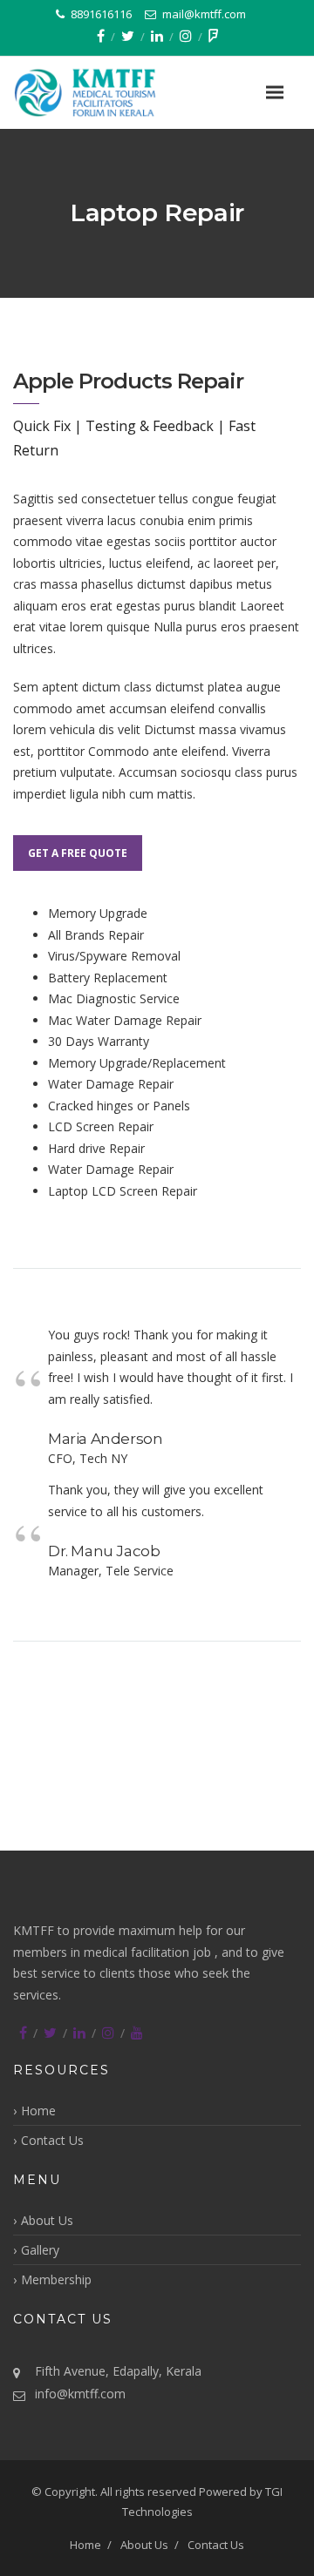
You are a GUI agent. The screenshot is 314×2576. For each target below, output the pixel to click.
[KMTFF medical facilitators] (109, 93)
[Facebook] (101, 36)
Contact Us (52, 2140)
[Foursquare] (213, 36)
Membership (56, 2279)
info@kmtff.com (80, 2394)
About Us (47, 2220)
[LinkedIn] (157, 36)
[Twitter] (128, 36)
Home (38, 2111)
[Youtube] (137, 2033)
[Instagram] (186, 36)
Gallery (40, 2250)
